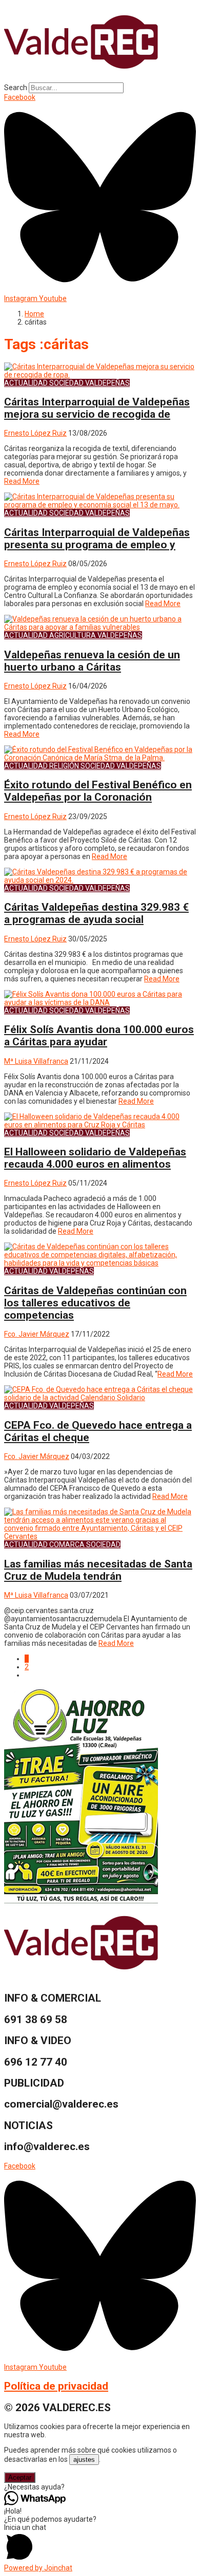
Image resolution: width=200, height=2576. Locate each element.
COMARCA (67, 1544)
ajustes (84, 2460)
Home (34, 314)
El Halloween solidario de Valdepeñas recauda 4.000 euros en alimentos (95, 1158)
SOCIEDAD (66, 383)
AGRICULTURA (73, 635)
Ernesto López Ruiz (35, 433)
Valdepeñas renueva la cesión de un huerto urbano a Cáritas (92, 661)
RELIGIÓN (64, 766)
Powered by (38, 2568)
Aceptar (20, 2477)
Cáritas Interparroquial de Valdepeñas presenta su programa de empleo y (97, 539)
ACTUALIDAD (26, 383)
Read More (22, 481)
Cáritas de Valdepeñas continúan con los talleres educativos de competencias (95, 1303)
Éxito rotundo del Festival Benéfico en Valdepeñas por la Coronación (98, 791)
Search (16, 88)
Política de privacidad (56, 2386)
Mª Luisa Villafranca (36, 1061)
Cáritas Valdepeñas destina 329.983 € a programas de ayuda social (96, 913)
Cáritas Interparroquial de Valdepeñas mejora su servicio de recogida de (97, 408)
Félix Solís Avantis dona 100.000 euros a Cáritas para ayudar (99, 1036)
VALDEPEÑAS (107, 383)
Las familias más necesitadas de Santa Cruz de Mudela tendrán (98, 1570)
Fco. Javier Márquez (37, 1334)
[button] (100, 2487)
